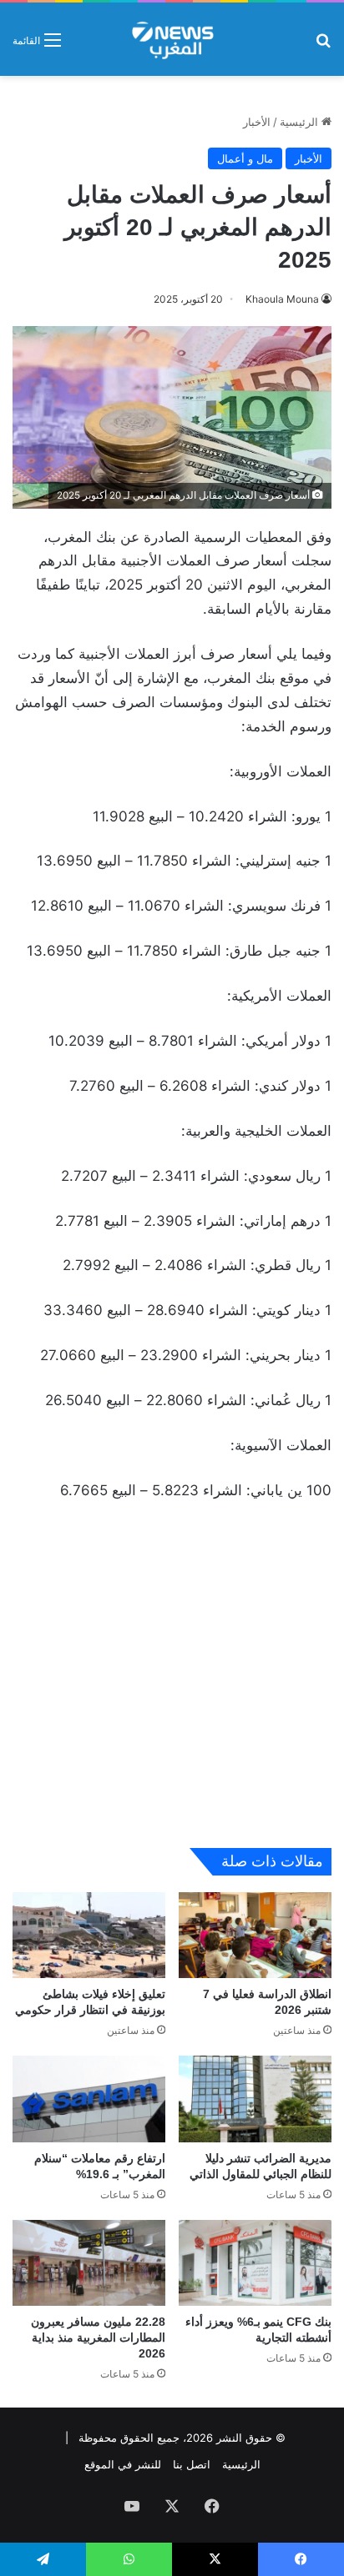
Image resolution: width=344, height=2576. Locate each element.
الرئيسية (301, 122)
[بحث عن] (323, 45)
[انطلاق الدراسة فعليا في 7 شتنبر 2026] (255, 1935)
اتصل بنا (192, 2464)
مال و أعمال (245, 158)
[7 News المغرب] (172, 39)
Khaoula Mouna (282, 299)
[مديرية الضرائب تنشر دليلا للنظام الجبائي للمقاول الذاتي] (255, 2099)
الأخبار (257, 122)
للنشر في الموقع (123, 2464)
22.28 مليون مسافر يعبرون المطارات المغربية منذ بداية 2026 (98, 2337)
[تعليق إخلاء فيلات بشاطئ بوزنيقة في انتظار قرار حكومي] (89, 1935)
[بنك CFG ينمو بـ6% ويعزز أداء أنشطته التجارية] (255, 2263)
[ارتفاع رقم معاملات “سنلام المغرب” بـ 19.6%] (89, 2099)
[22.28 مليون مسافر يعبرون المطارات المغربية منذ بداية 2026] (89, 2263)
